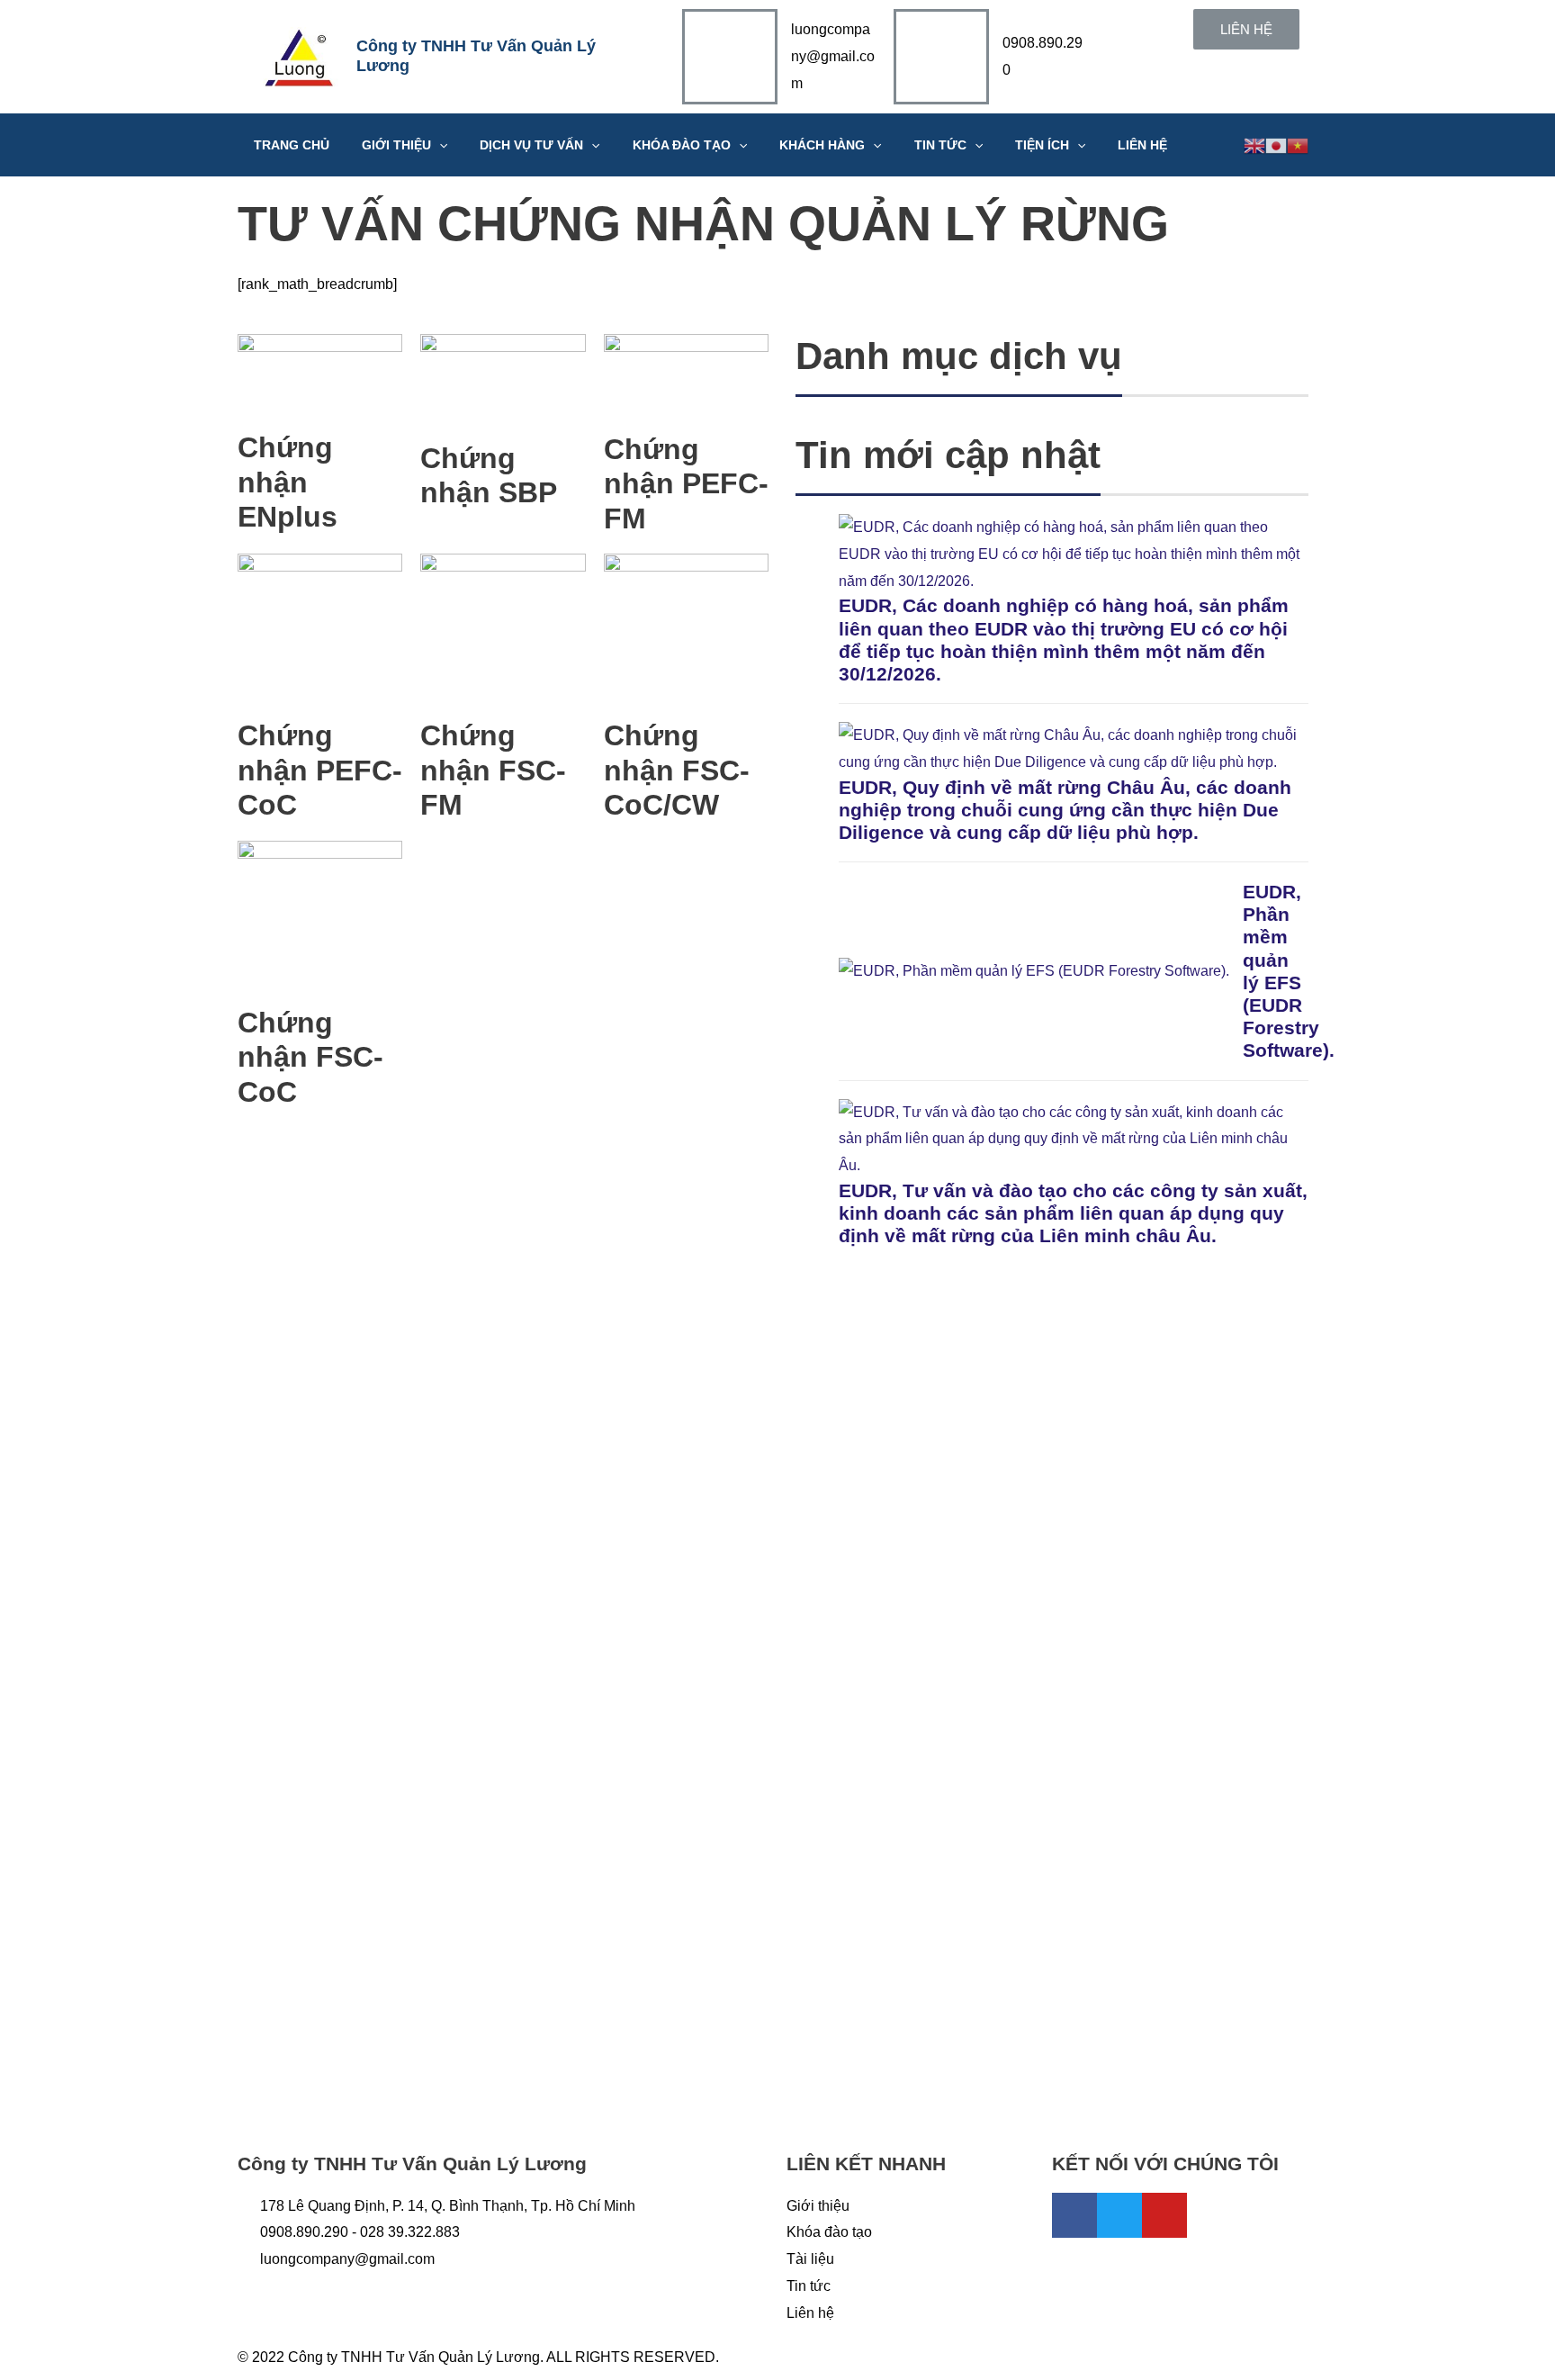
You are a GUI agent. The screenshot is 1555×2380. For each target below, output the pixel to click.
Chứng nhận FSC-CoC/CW (677, 770)
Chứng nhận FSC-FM (493, 770)
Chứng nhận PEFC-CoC (320, 770)
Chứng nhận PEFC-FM (686, 484)
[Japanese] (1276, 144)
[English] (1254, 144)
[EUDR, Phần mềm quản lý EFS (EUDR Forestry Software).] (1034, 971)
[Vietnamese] (1298, 144)
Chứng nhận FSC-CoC (310, 1057)
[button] (1246, 29)
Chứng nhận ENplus (288, 482)
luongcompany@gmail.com (833, 56)
